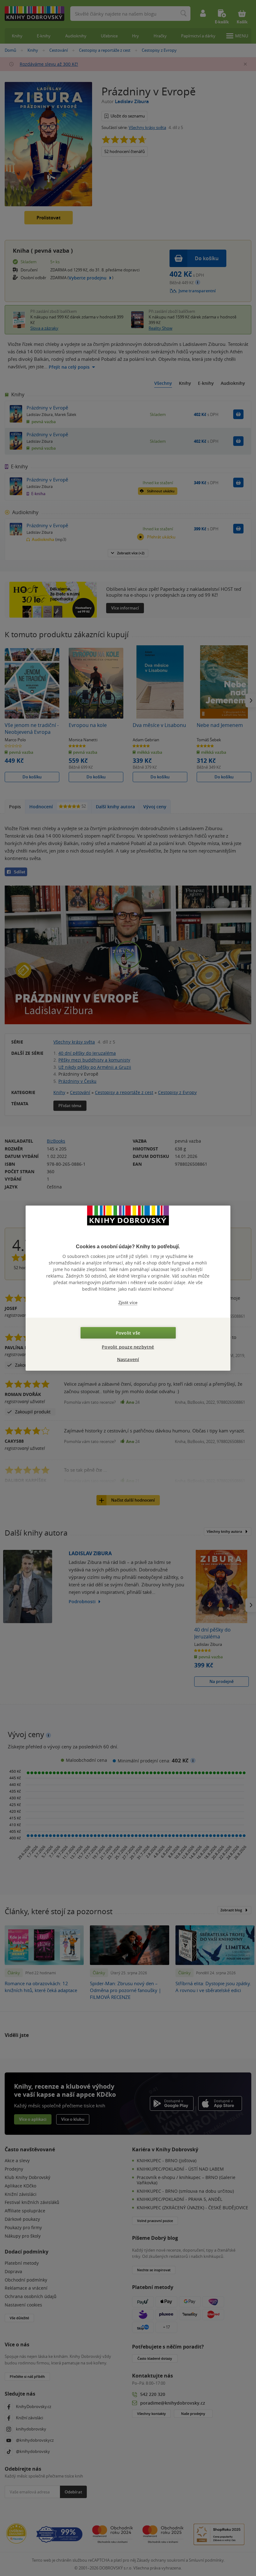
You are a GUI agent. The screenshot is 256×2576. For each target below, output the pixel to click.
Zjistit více (128, 1302)
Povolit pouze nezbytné (128, 1347)
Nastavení (128, 1359)
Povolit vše (128, 1333)
